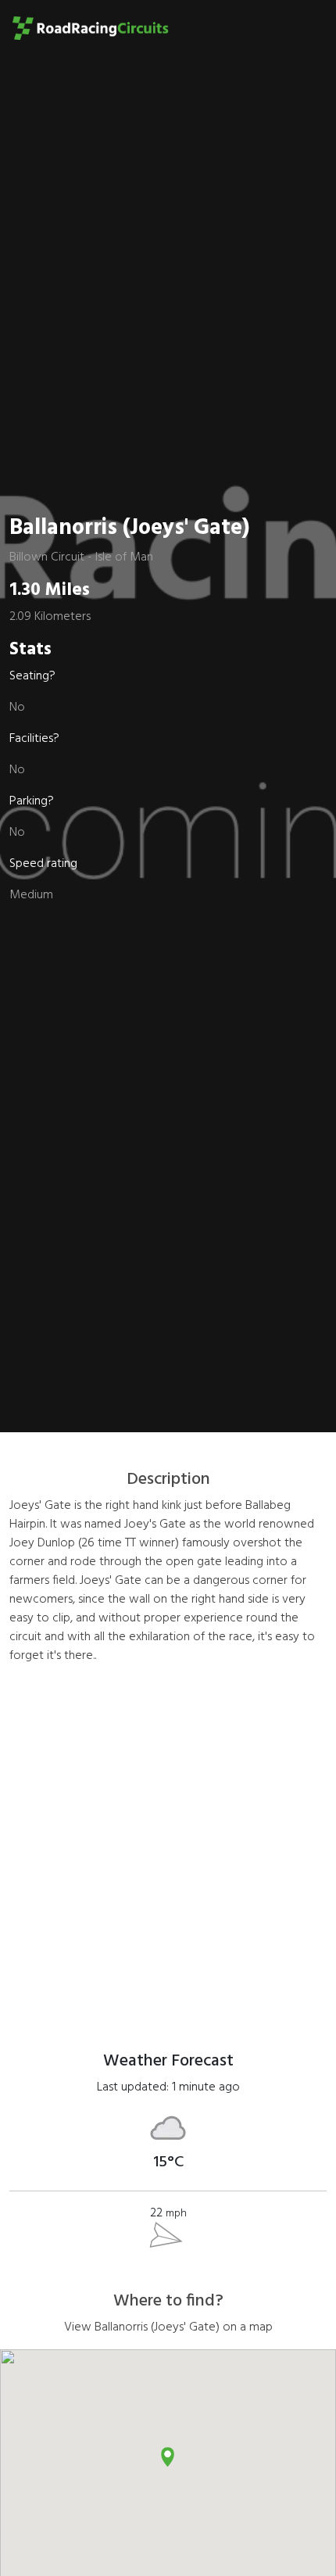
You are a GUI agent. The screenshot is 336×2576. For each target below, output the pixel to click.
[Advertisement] (168, 1846)
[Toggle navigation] (302, 28)
